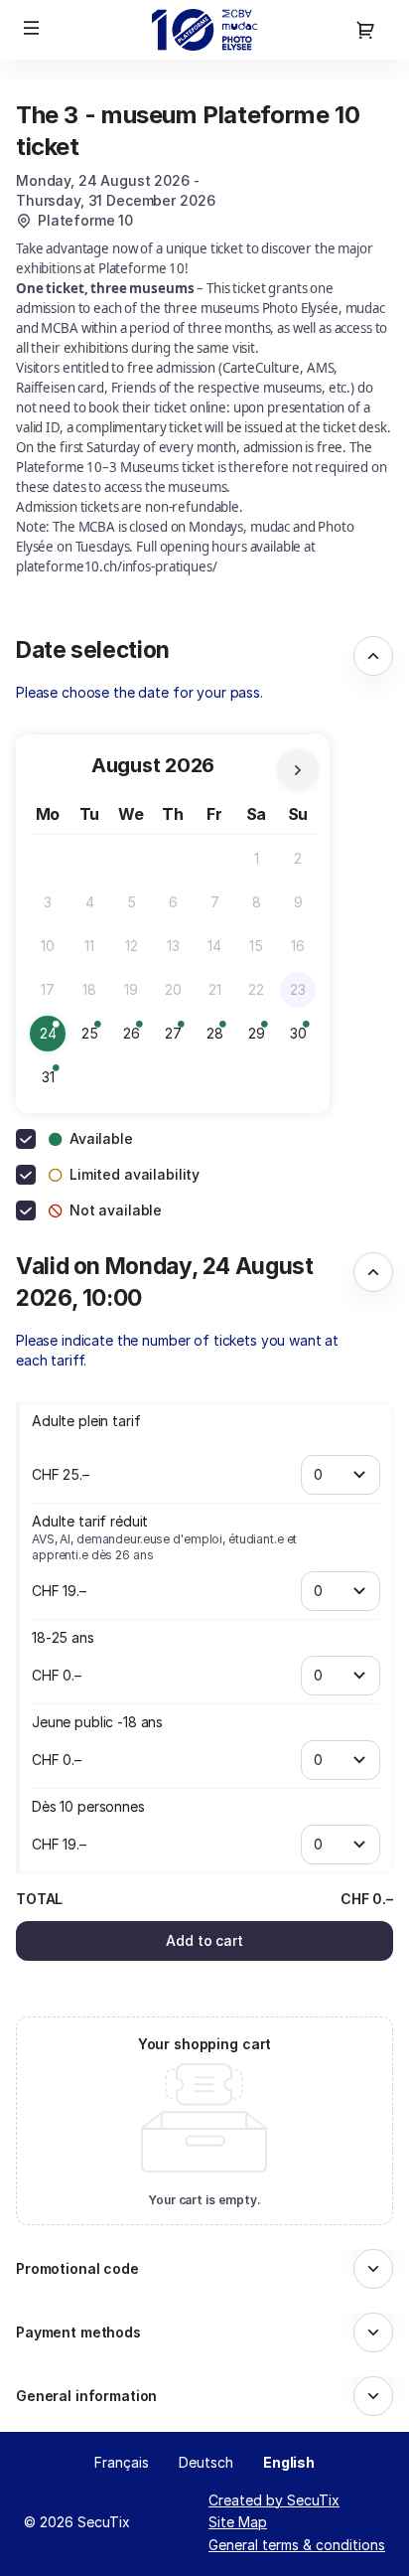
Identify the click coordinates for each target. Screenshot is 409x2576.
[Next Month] (298, 770)
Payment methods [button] (78, 2332)
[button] (32, 28)
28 (219, 1038)
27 (178, 1038)
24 (53, 1038)
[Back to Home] (204, 30)
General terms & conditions (297, 2545)
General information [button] (86, 2396)
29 (261, 1038)
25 (94, 1038)
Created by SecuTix (274, 2500)
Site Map (238, 2522)
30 (303, 1038)
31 (54, 1082)
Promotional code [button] (77, 2268)
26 (136, 1038)
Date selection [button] (93, 649)
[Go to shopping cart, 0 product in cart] (365, 30)
